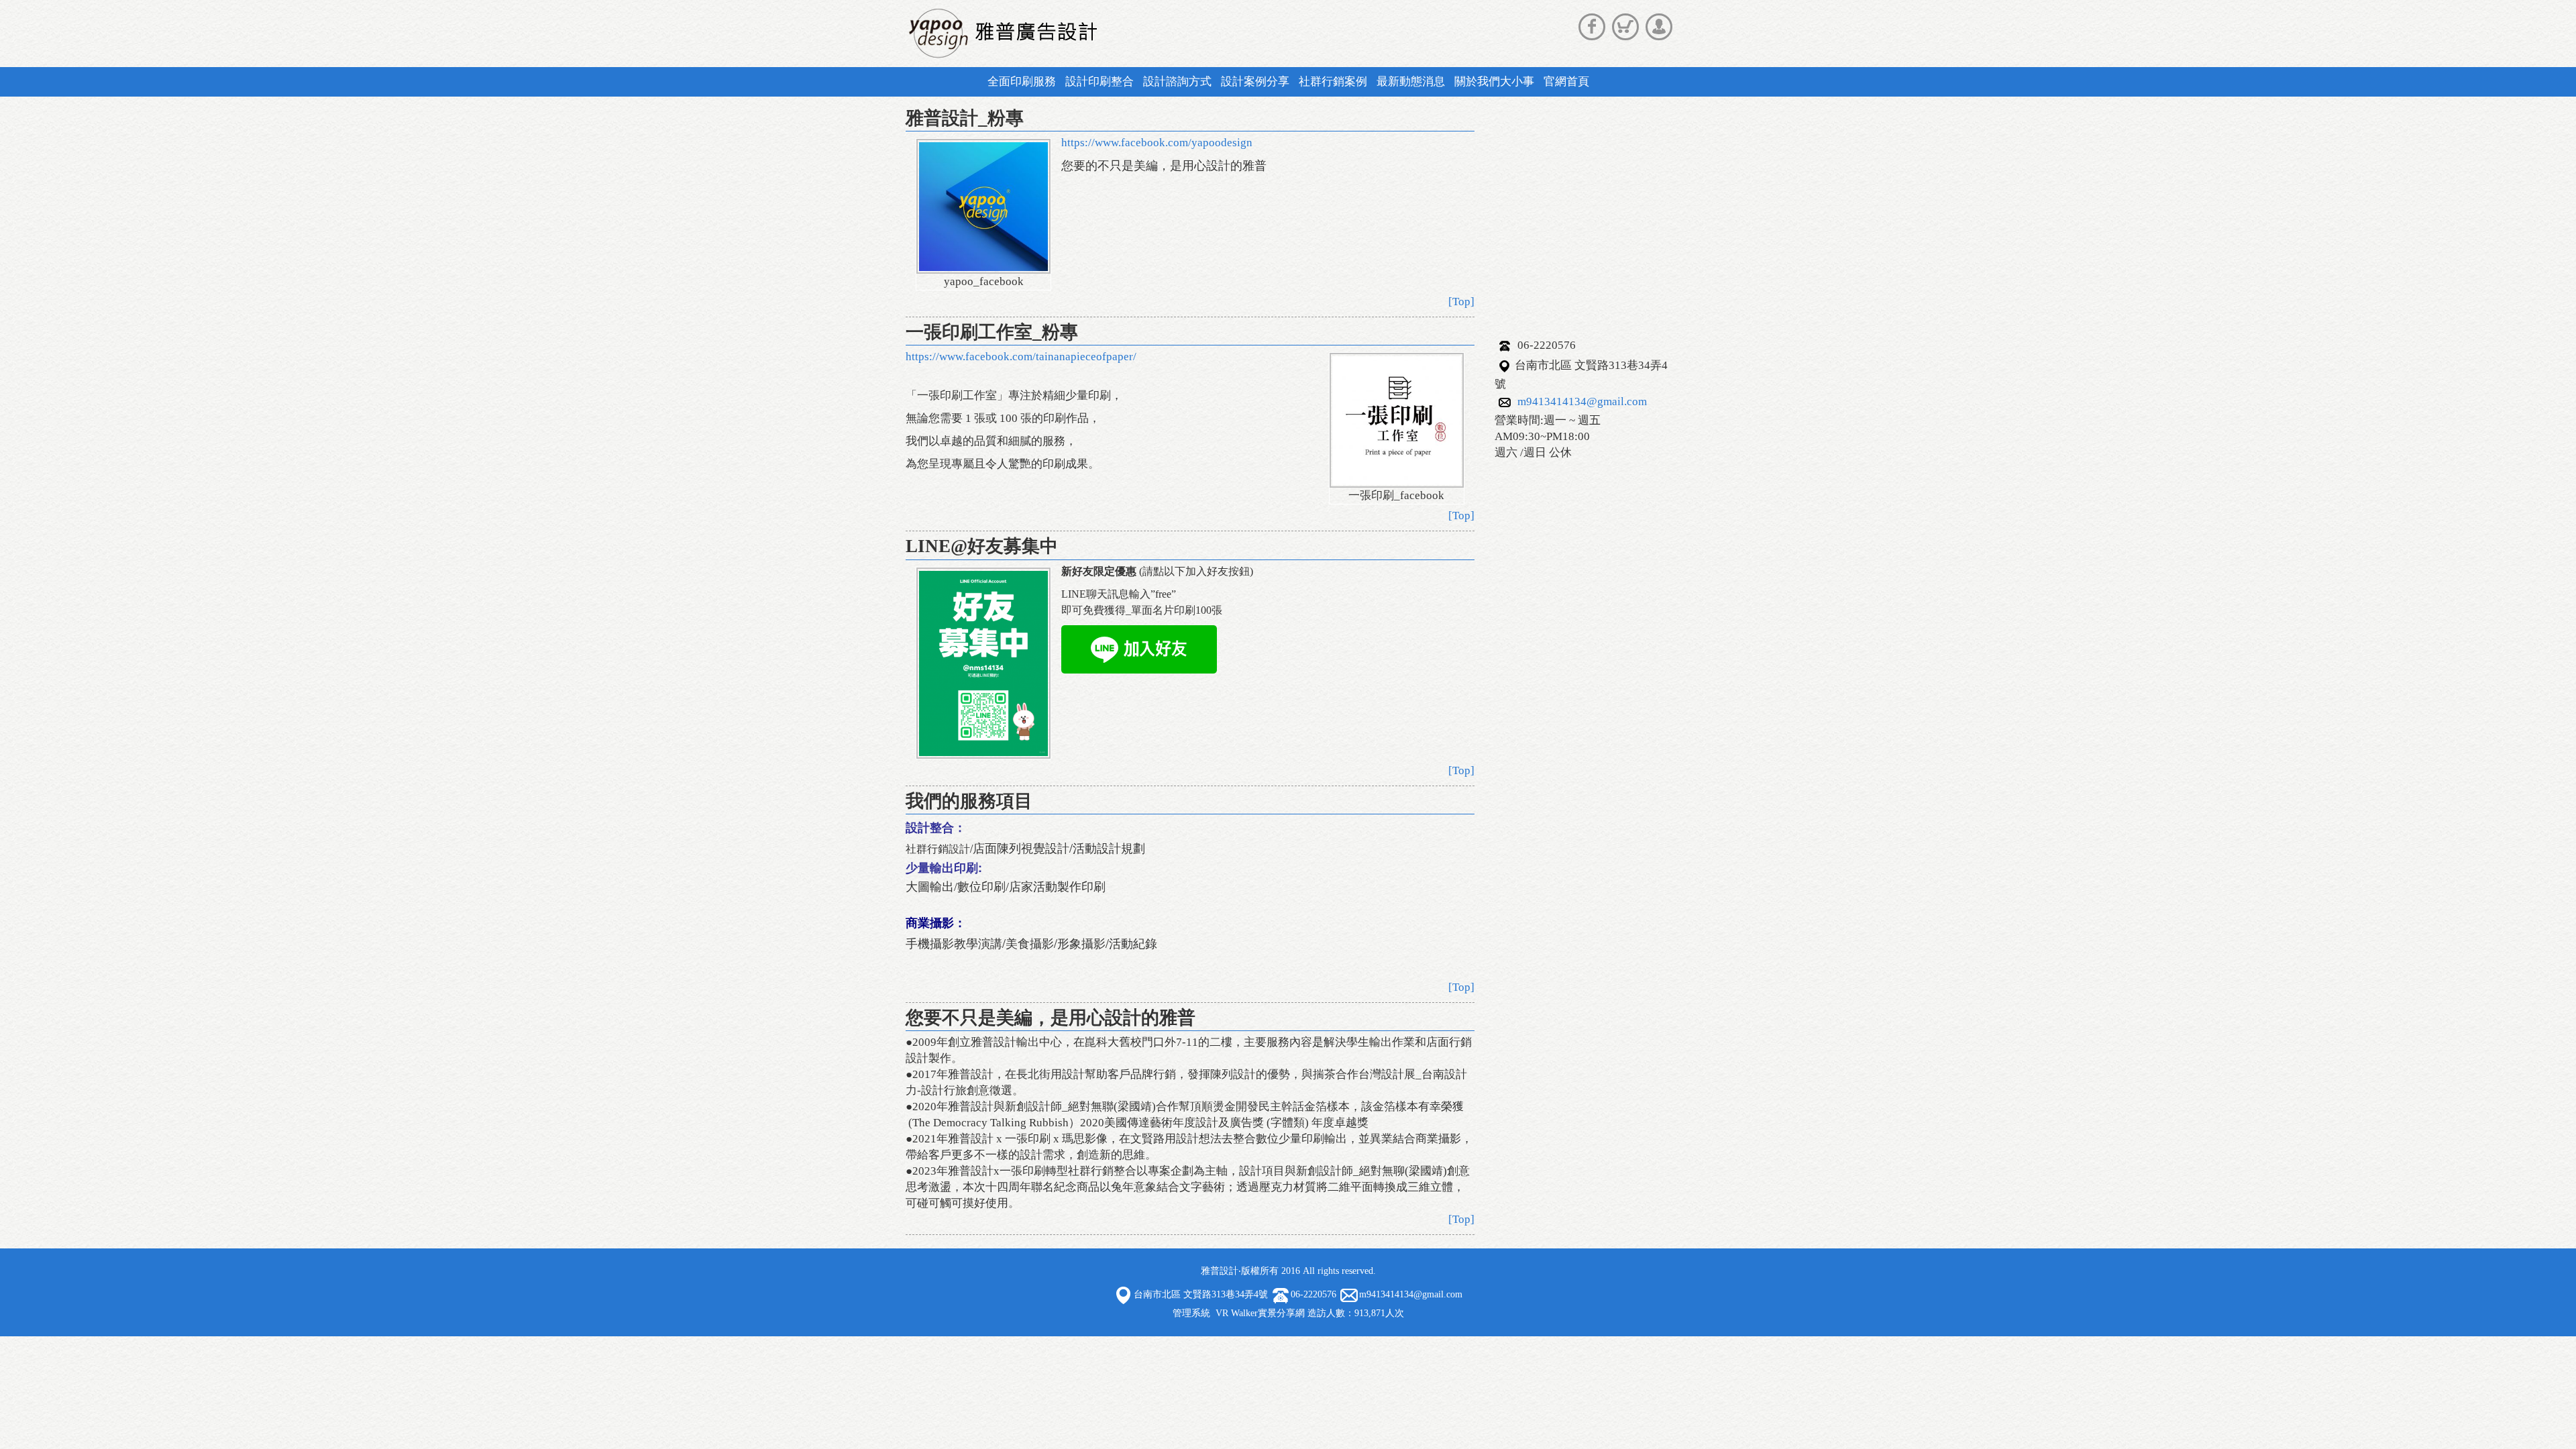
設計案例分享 (1255, 82)
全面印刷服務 (1022, 82)
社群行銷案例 (1333, 82)
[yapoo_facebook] (983, 206)
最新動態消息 (1411, 82)
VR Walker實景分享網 (1260, 1313)
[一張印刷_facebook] (1397, 420)
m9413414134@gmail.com (1582, 401)
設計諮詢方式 (1177, 82)
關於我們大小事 (1494, 82)
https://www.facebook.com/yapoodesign (1157, 143)
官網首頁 (1566, 82)
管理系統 (1191, 1313)
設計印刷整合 (1099, 82)
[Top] (1461, 302)
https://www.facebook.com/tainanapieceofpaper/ (1021, 357)
